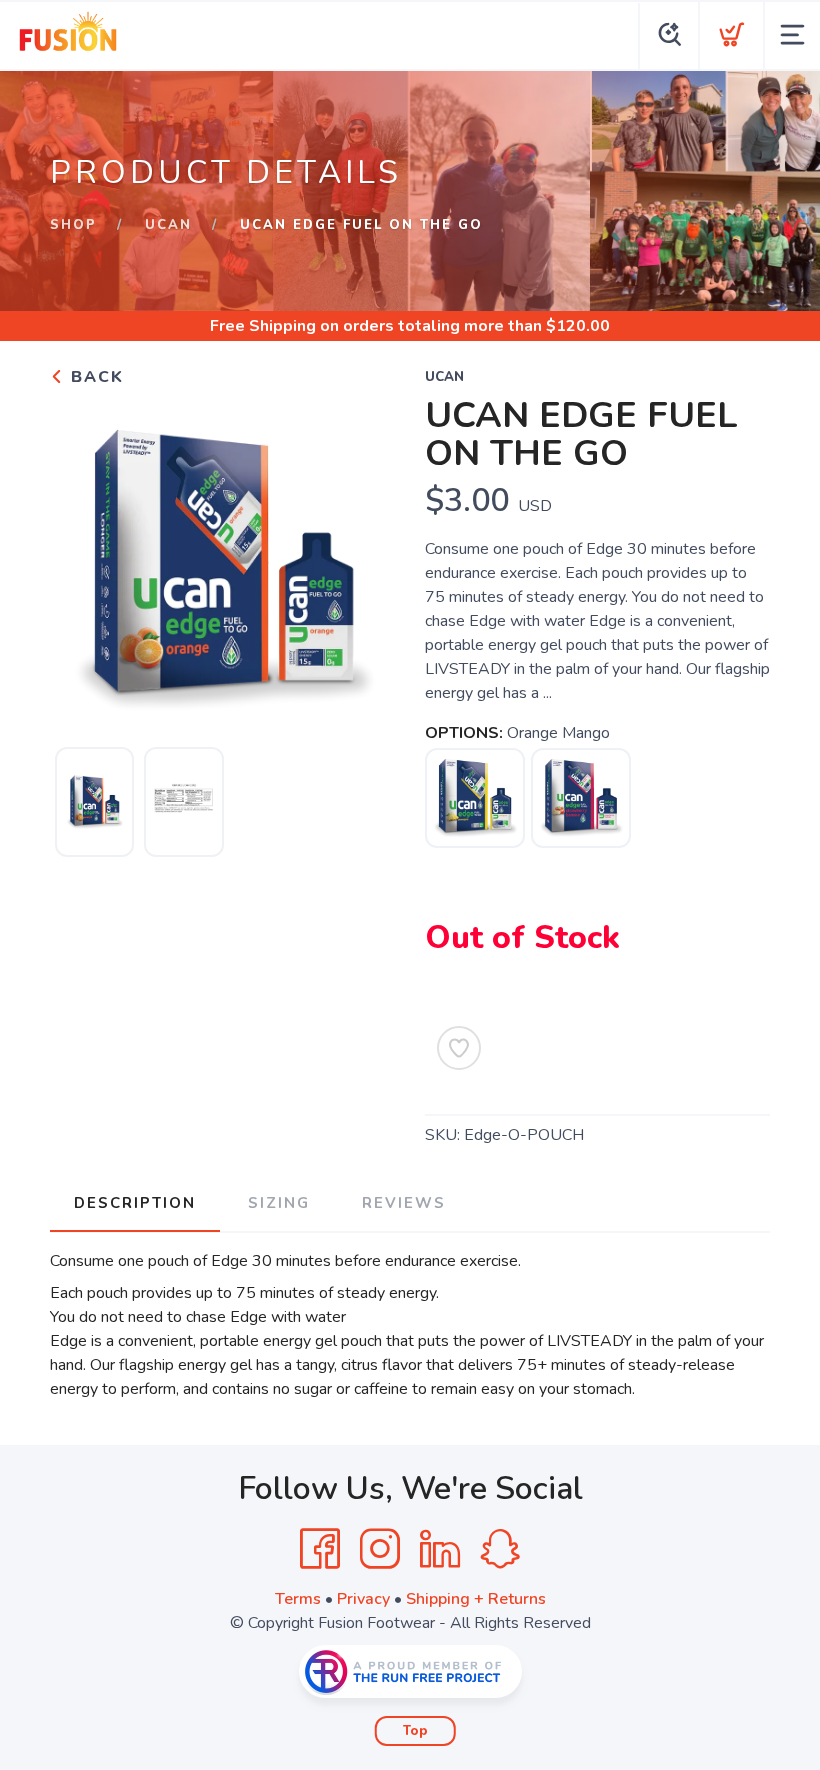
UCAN (168, 225)
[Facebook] (320, 1549)
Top (415, 1731)
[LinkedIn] (440, 1549)
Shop (73, 225)
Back (94, 377)
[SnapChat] (500, 1549)
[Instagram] (380, 1549)
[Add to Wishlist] (459, 1048)
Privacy (363, 1599)
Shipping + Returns (476, 1599)
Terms (298, 1599)
